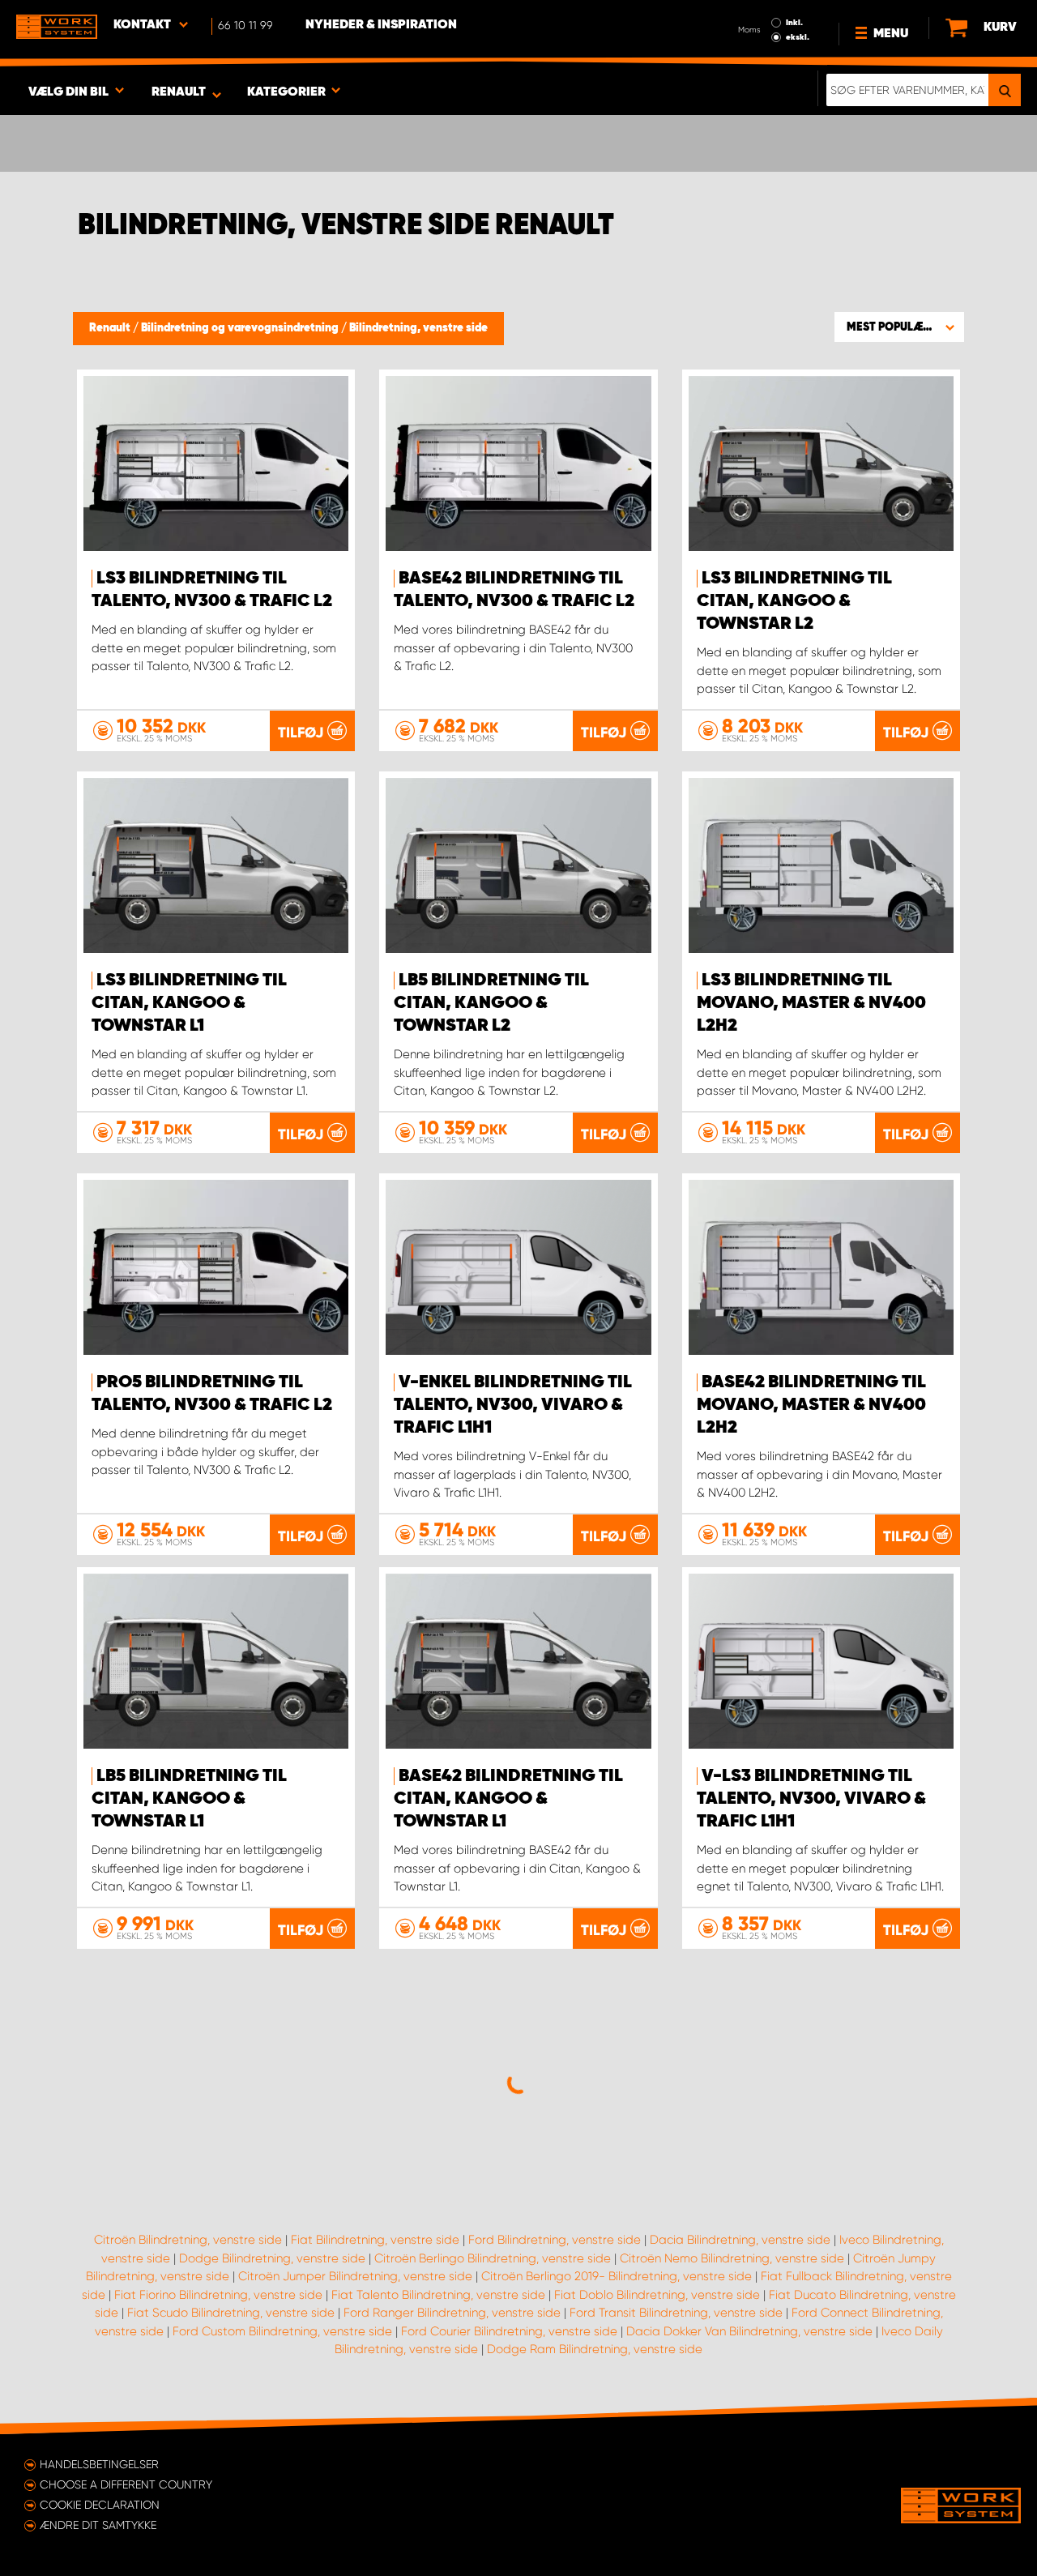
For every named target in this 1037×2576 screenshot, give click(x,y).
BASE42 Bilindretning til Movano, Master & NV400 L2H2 (811, 1405)
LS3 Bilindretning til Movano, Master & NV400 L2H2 (811, 1003)
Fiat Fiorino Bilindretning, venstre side (218, 2295)
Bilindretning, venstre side (418, 328)
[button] (899, 327)
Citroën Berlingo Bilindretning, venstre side (493, 2258)
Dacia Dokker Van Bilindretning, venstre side (749, 2331)
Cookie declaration (100, 2505)
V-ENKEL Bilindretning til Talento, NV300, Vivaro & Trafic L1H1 (513, 1405)
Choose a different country (126, 2484)
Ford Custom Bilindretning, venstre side (282, 2331)
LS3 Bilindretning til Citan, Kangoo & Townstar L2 (794, 601)
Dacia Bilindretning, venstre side (740, 2240)
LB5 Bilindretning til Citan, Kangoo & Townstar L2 (491, 1003)
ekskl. (798, 37)
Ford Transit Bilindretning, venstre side (676, 2313)
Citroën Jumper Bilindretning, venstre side (355, 2276)
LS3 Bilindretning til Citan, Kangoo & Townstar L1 (189, 1003)
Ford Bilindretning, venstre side (555, 2240)
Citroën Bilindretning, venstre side (188, 2240)
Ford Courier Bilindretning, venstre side (509, 2331)
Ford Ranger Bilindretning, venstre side (452, 2313)
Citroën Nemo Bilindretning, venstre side (732, 2258)
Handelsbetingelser (99, 2464)
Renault (111, 328)
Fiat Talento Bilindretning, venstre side (438, 2295)
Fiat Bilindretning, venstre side (375, 2240)
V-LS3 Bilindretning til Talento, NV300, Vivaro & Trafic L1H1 (811, 1799)
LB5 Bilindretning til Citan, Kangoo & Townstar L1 (189, 1799)
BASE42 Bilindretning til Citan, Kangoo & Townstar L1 (508, 1799)
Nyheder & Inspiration (381, 25)
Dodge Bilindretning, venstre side (272, 2258)
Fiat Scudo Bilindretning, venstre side (231, 2313)
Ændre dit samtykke (98, 2525)
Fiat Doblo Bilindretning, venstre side (657, 2295)
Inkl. (794, 23)
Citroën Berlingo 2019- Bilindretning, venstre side (617, 2276)
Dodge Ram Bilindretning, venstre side (595, 2349)
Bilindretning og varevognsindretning (241, 328)
